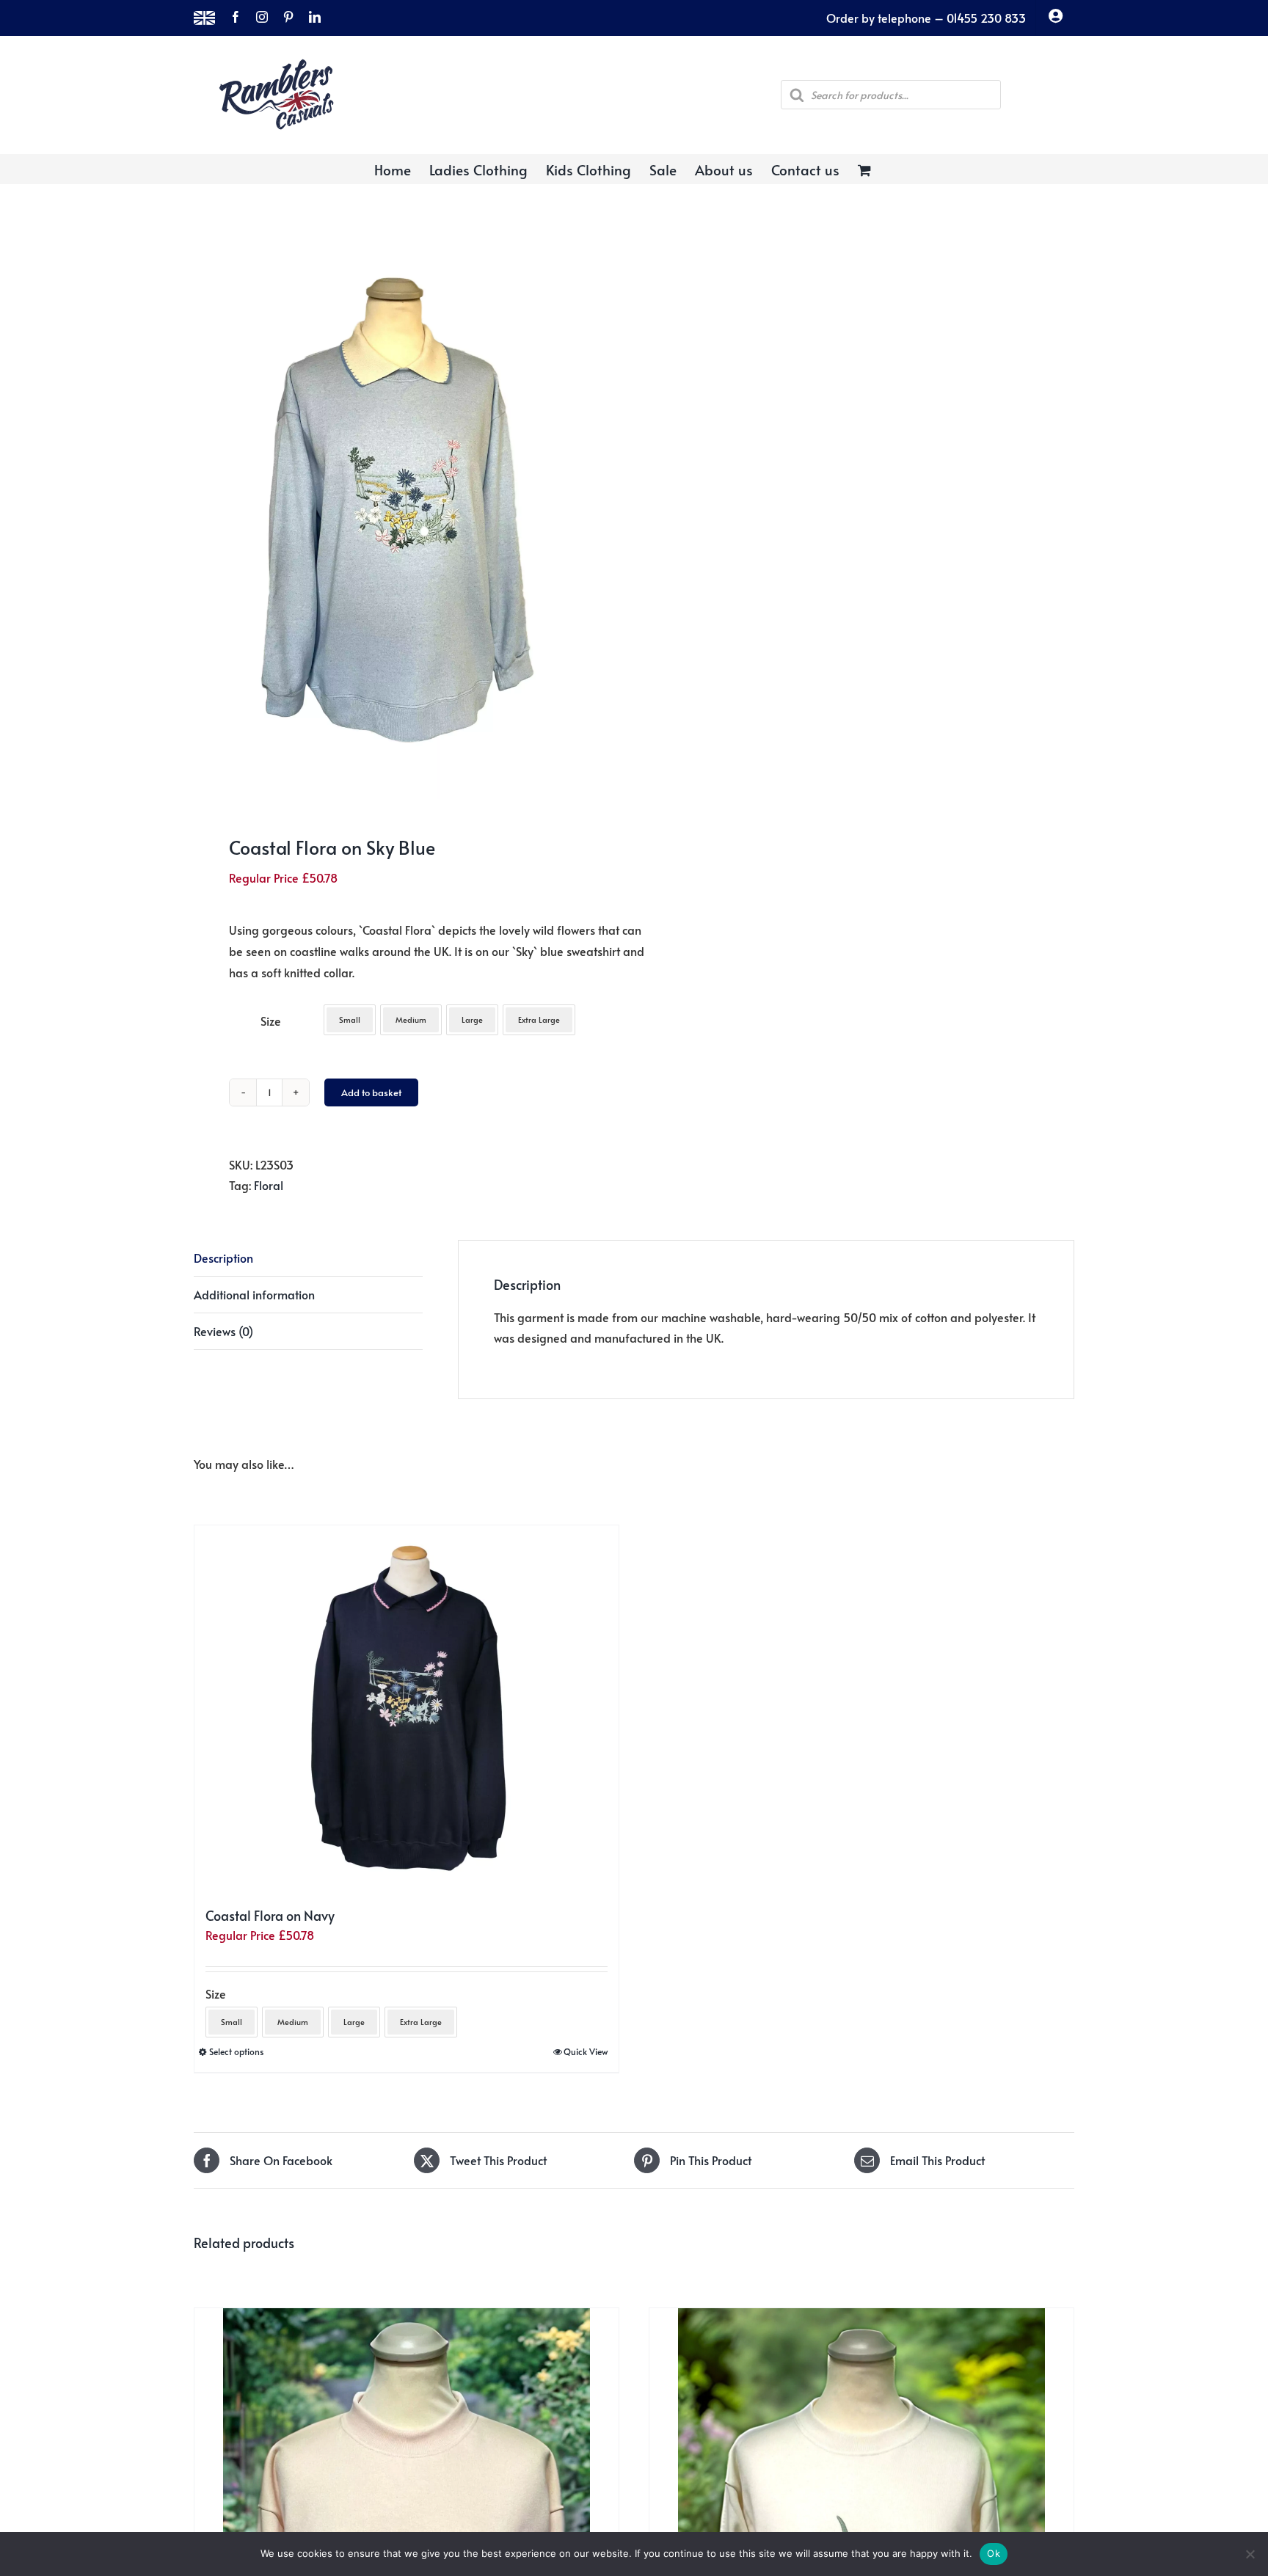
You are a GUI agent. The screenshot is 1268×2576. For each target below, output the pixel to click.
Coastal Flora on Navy (270, 1915)
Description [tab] (223, 1258)
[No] (1250, 2554)
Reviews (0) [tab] (223, 1331)
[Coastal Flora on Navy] (407, 1709)
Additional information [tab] (254, 1294)
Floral (269, 1185)
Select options (236, 2051)
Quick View (586, 2051)
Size (271, 1021)
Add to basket (371, 1092)
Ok (994, 2553)
